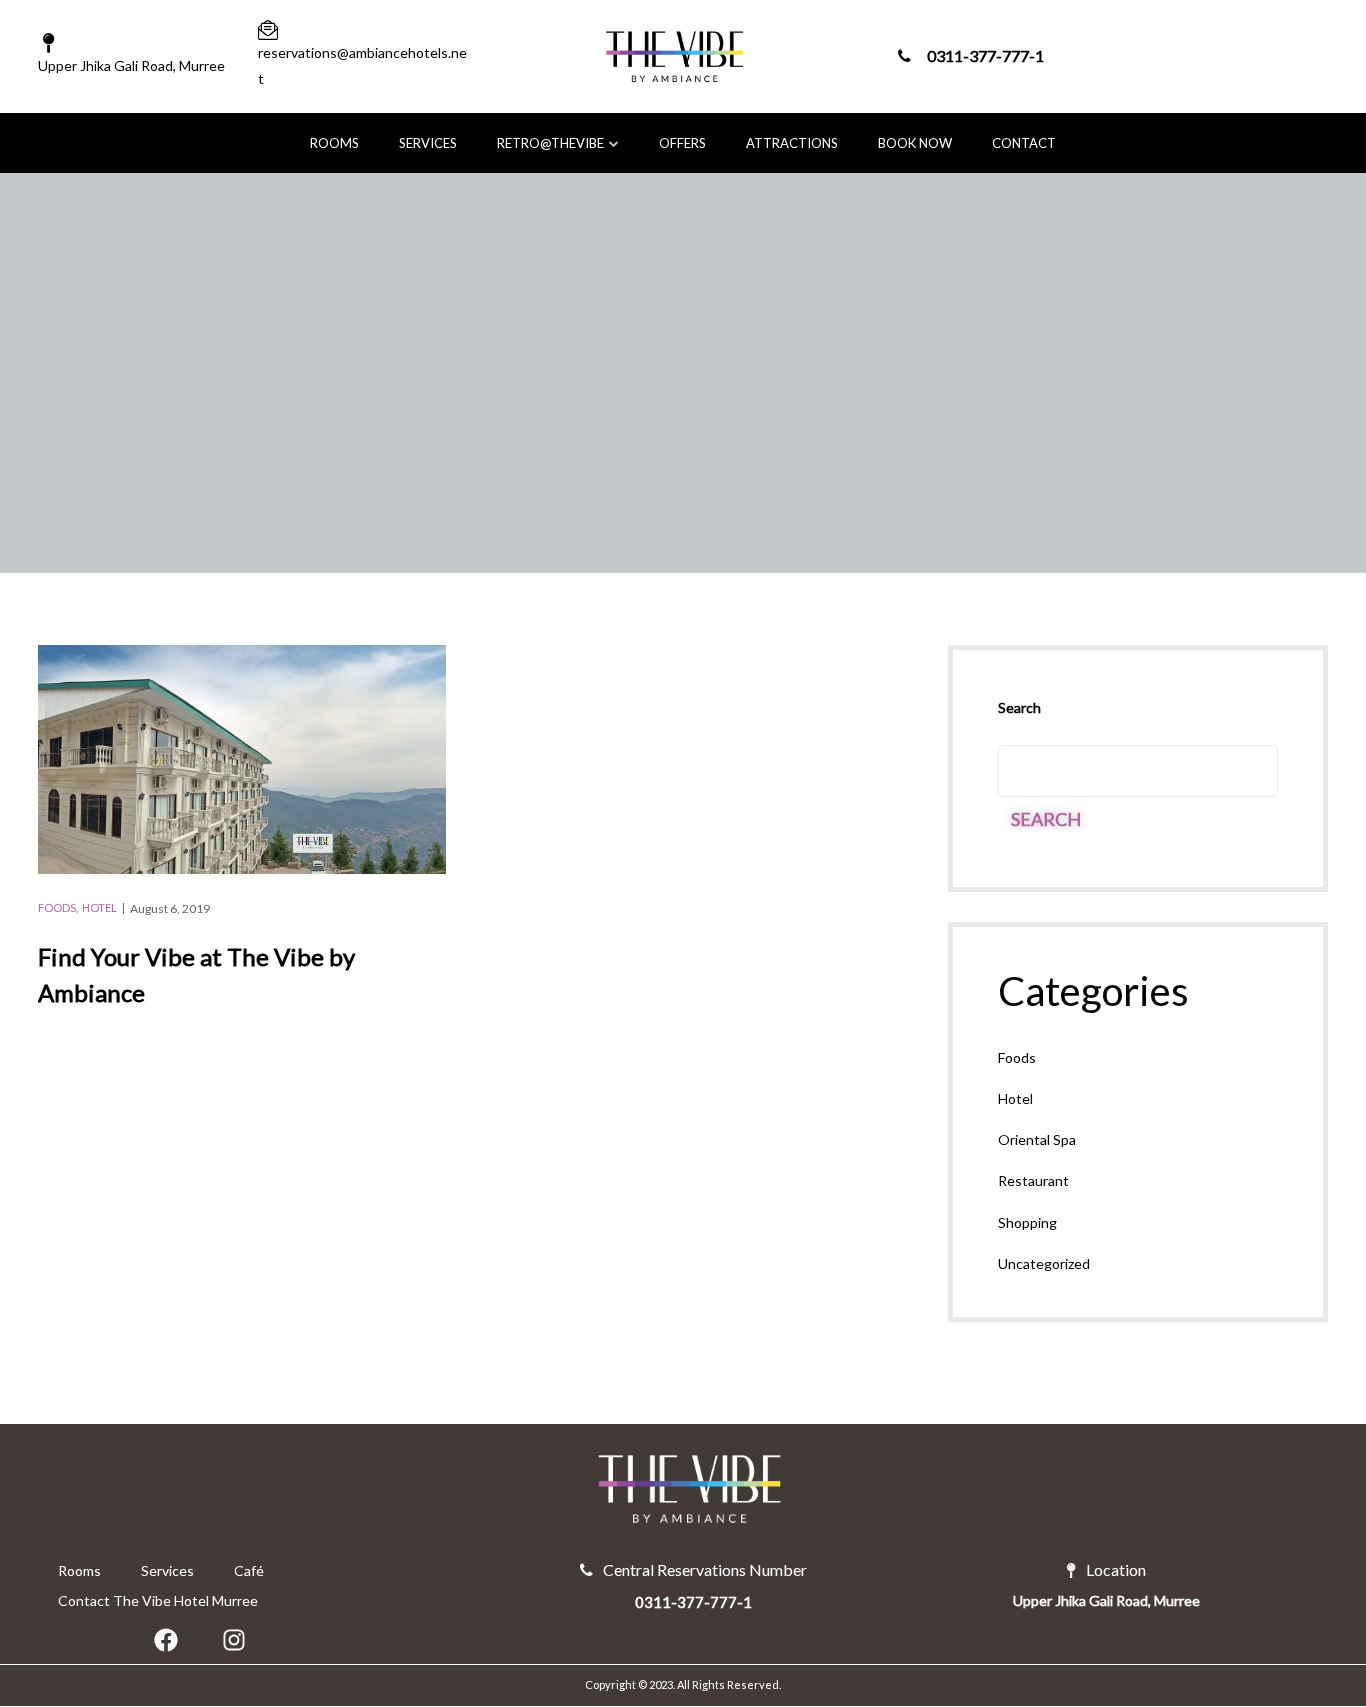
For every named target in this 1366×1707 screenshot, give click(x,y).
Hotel (99, 907)
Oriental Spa (1037, 1139)
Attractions (792, 143)
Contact (1024, 143)
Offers (682, 143)
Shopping (1027, 1222)
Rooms (334, 143)
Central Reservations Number (705, 1570)
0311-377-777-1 (985, 56)
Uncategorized (1044, 1263)
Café (249, 1570)
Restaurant (1033, 1180)
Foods (57, 907)
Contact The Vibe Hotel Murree (158, 1600)
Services (428, 143)
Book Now (915, 143)
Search (1019, 707)
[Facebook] (166, 1640)
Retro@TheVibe (550, 143)
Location (1116, 1570)
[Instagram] (234, 1640)
